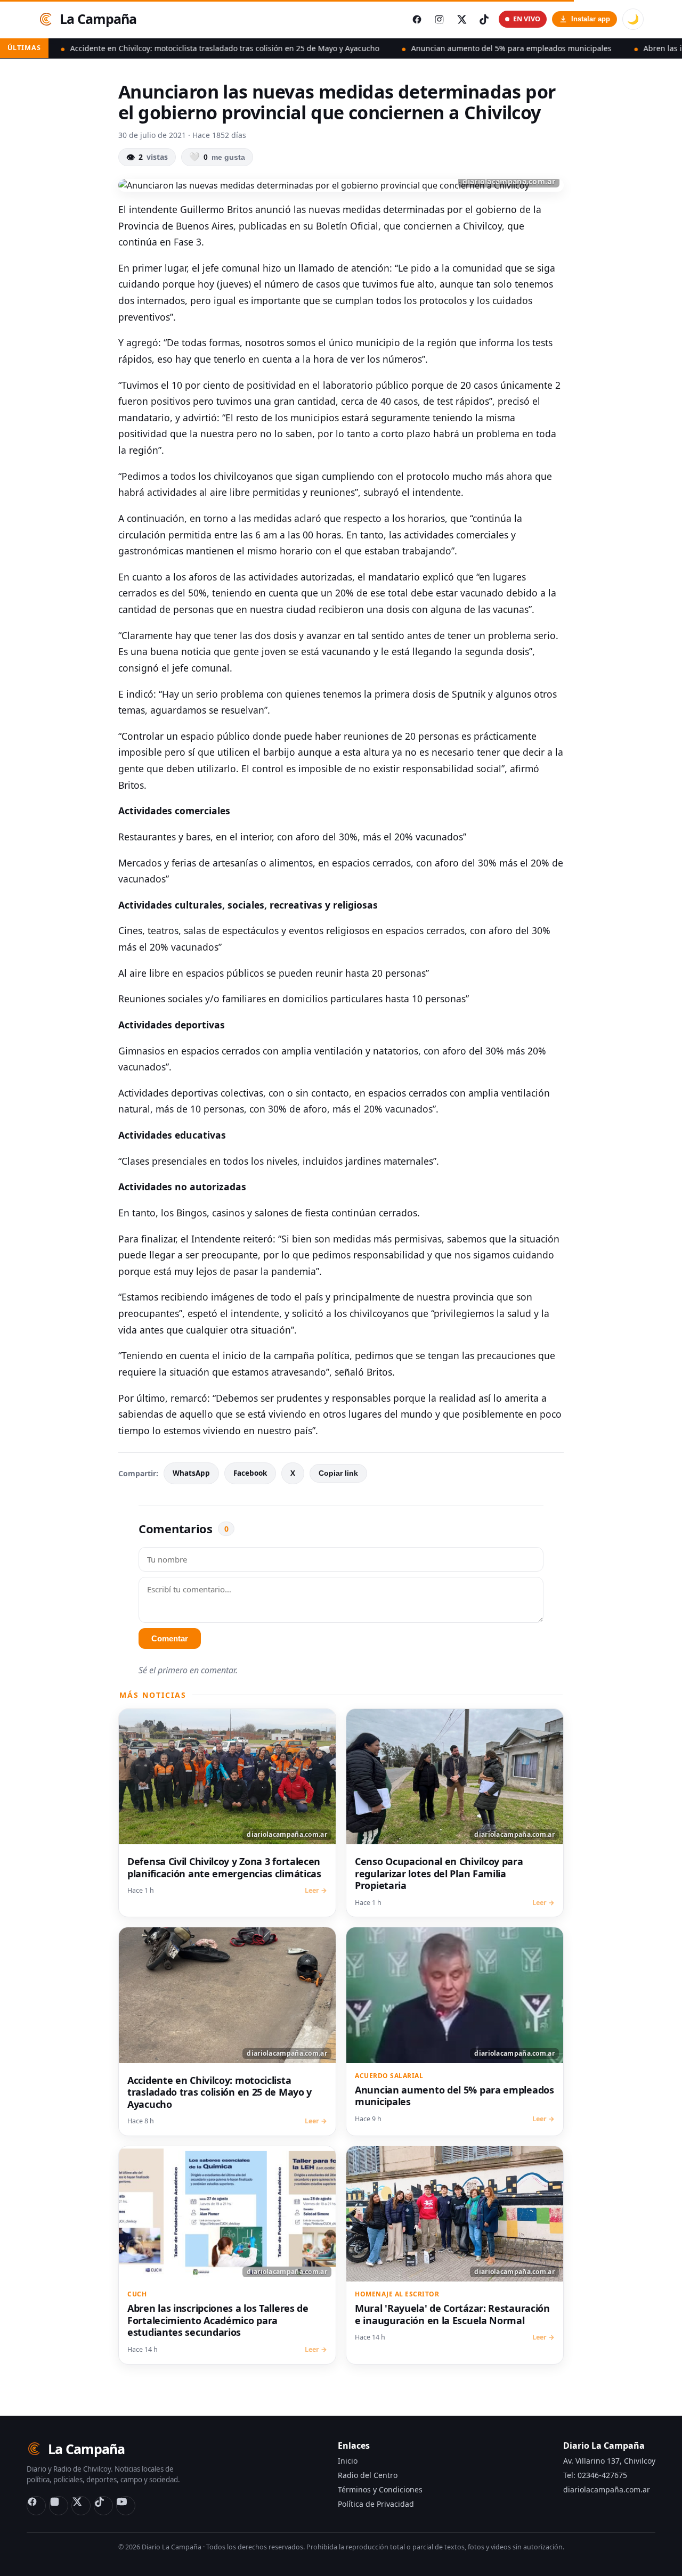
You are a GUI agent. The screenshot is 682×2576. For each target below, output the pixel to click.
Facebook (250, 1473)
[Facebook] (36, 2506)
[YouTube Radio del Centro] (126, 2506)
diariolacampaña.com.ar (607, 2489)
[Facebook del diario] (417, 19)
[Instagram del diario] (439, 19)
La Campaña (98, 19)
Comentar (170, 1638)
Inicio (348, 2461)
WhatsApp (191, 1473)
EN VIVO (527, 19)
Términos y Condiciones (380, 2489)
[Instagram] (59, 2506)
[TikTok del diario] (484, 19)
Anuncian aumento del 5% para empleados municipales (436, 48)
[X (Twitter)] (81, 2506)
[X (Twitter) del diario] (461, 19)
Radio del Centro (368, 2475)
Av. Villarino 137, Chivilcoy (609, 2461)
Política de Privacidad (376, 2504)
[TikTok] (103, 2506)
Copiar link (338, 1473)
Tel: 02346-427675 (595, 2475)
